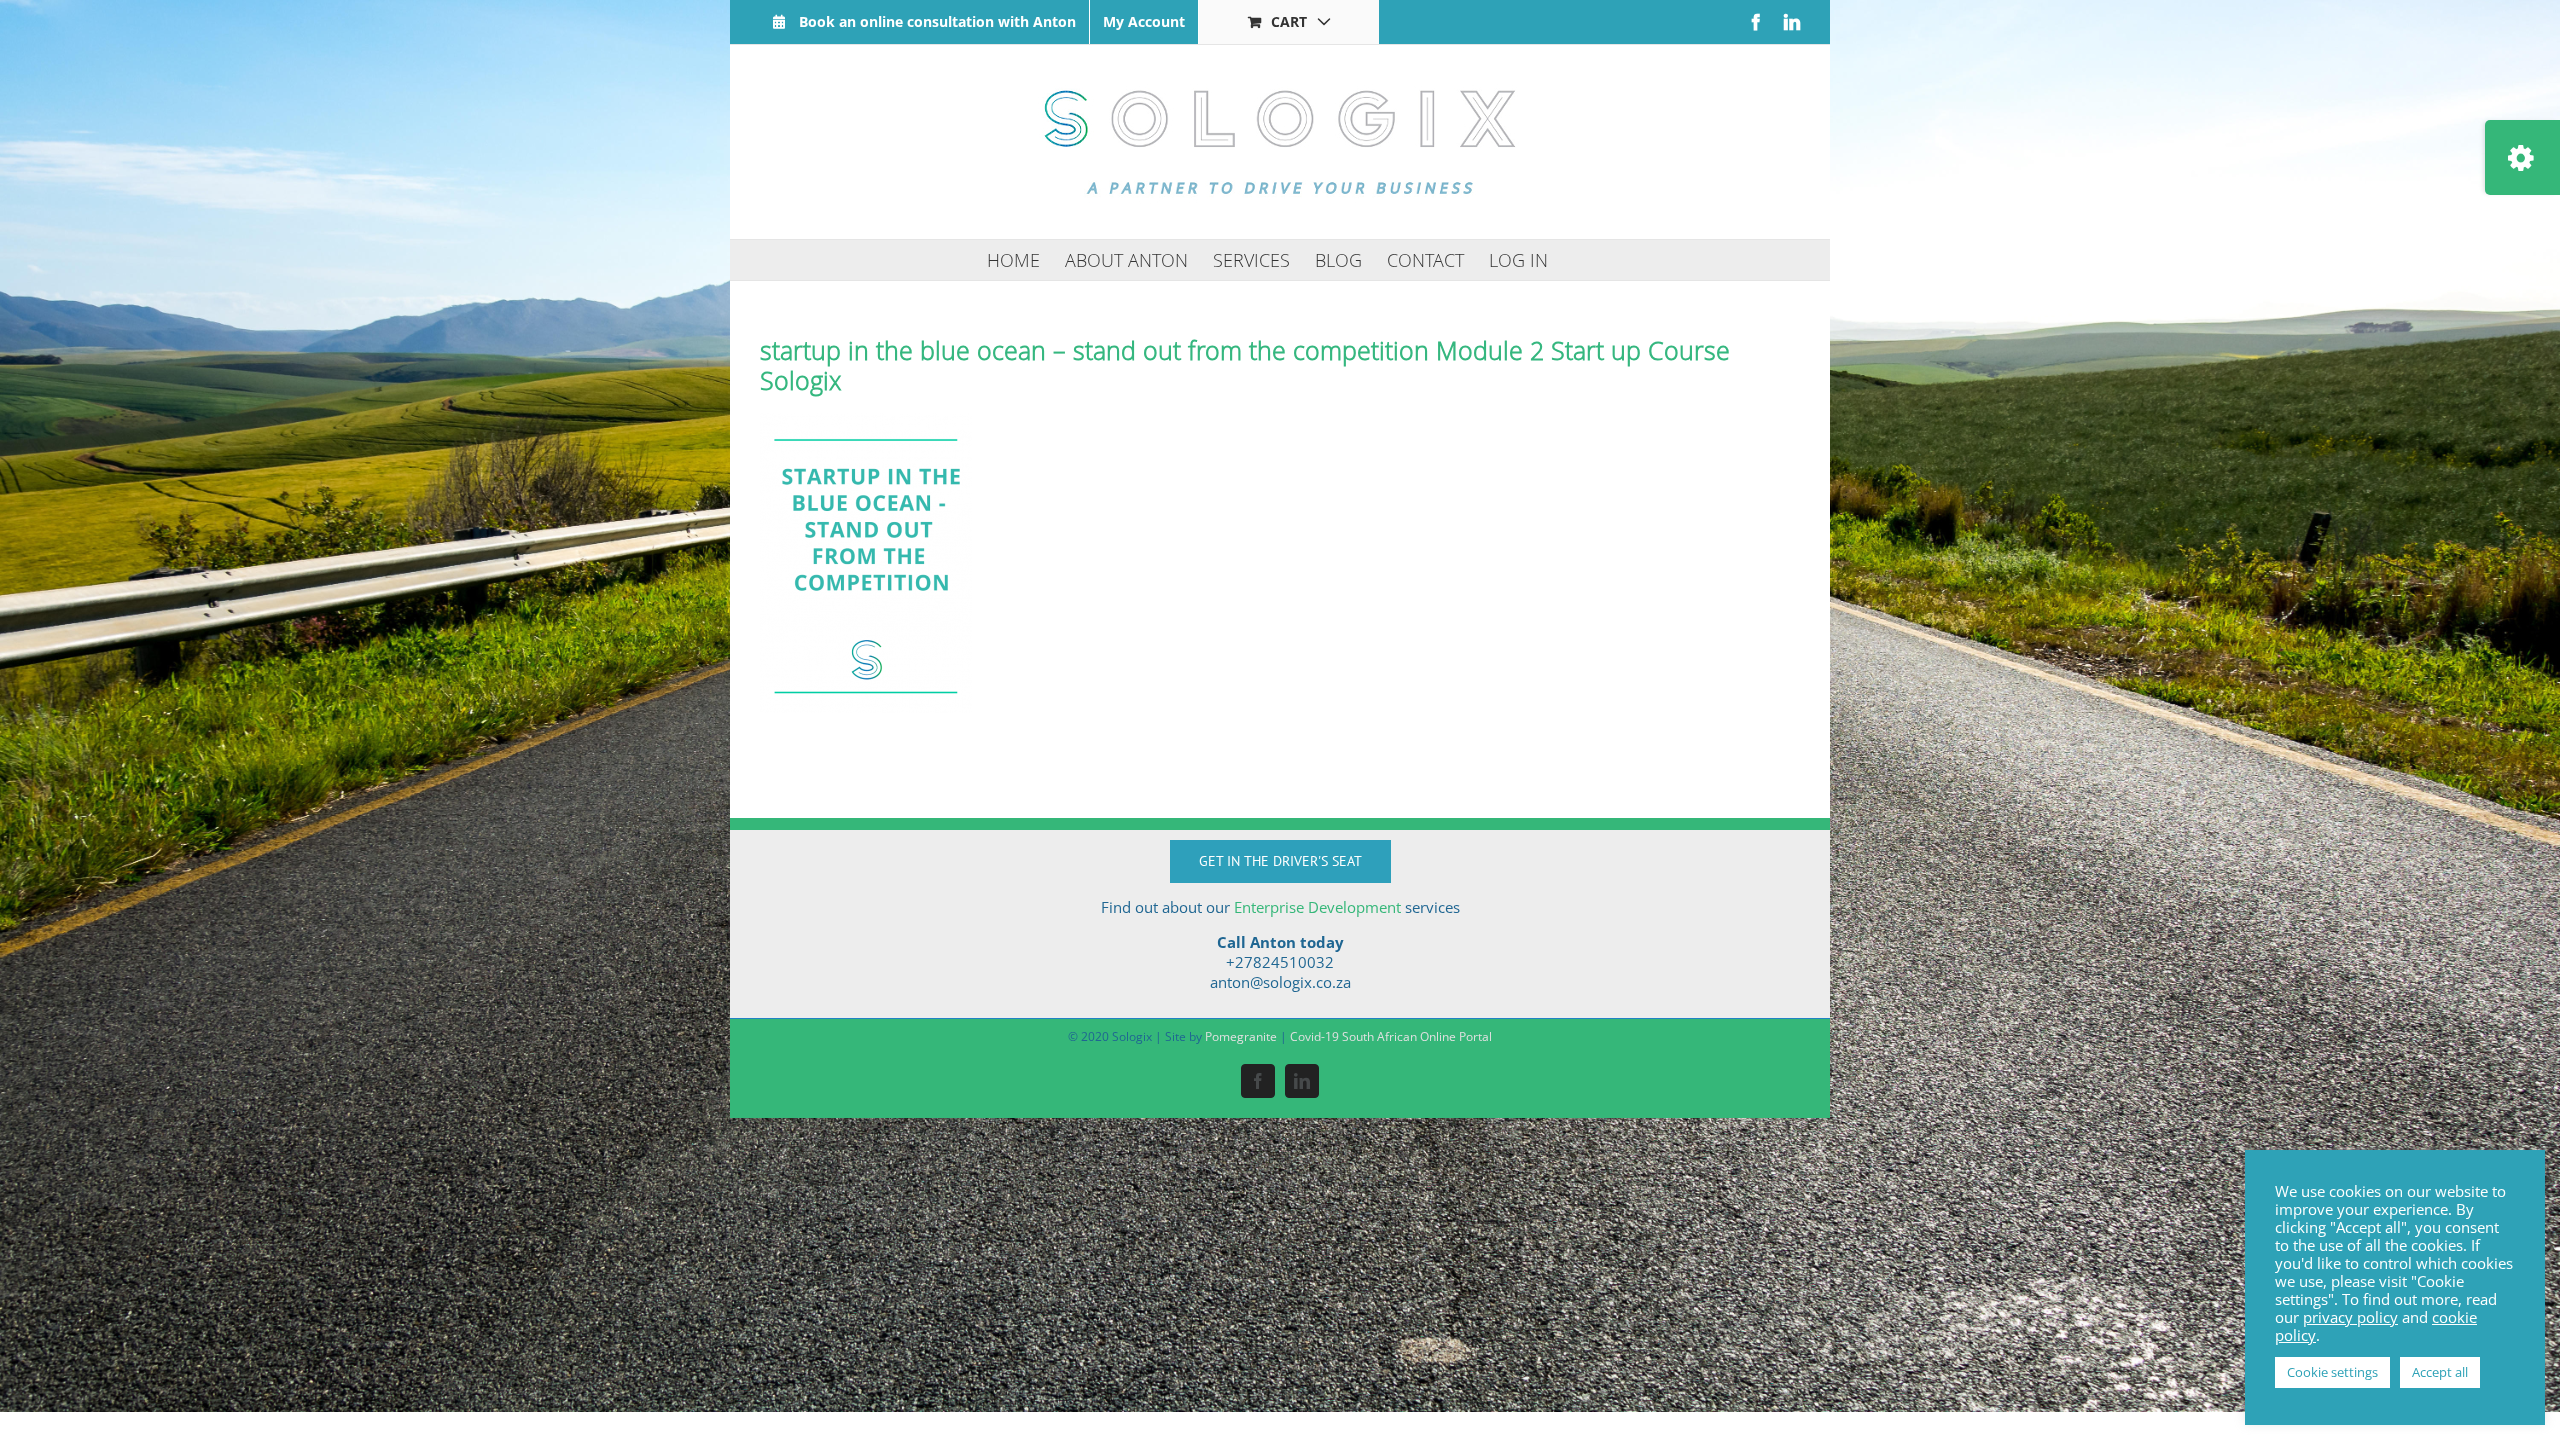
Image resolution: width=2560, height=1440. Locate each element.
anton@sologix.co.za (1280, 982)
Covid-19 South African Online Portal (1391, 1036)
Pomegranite (1241, 1036)
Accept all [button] (2440, 1372)
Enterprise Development (1317, 907)
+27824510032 (1280, 962)
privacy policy (2350, 1317)
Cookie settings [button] (2332, 1372)
